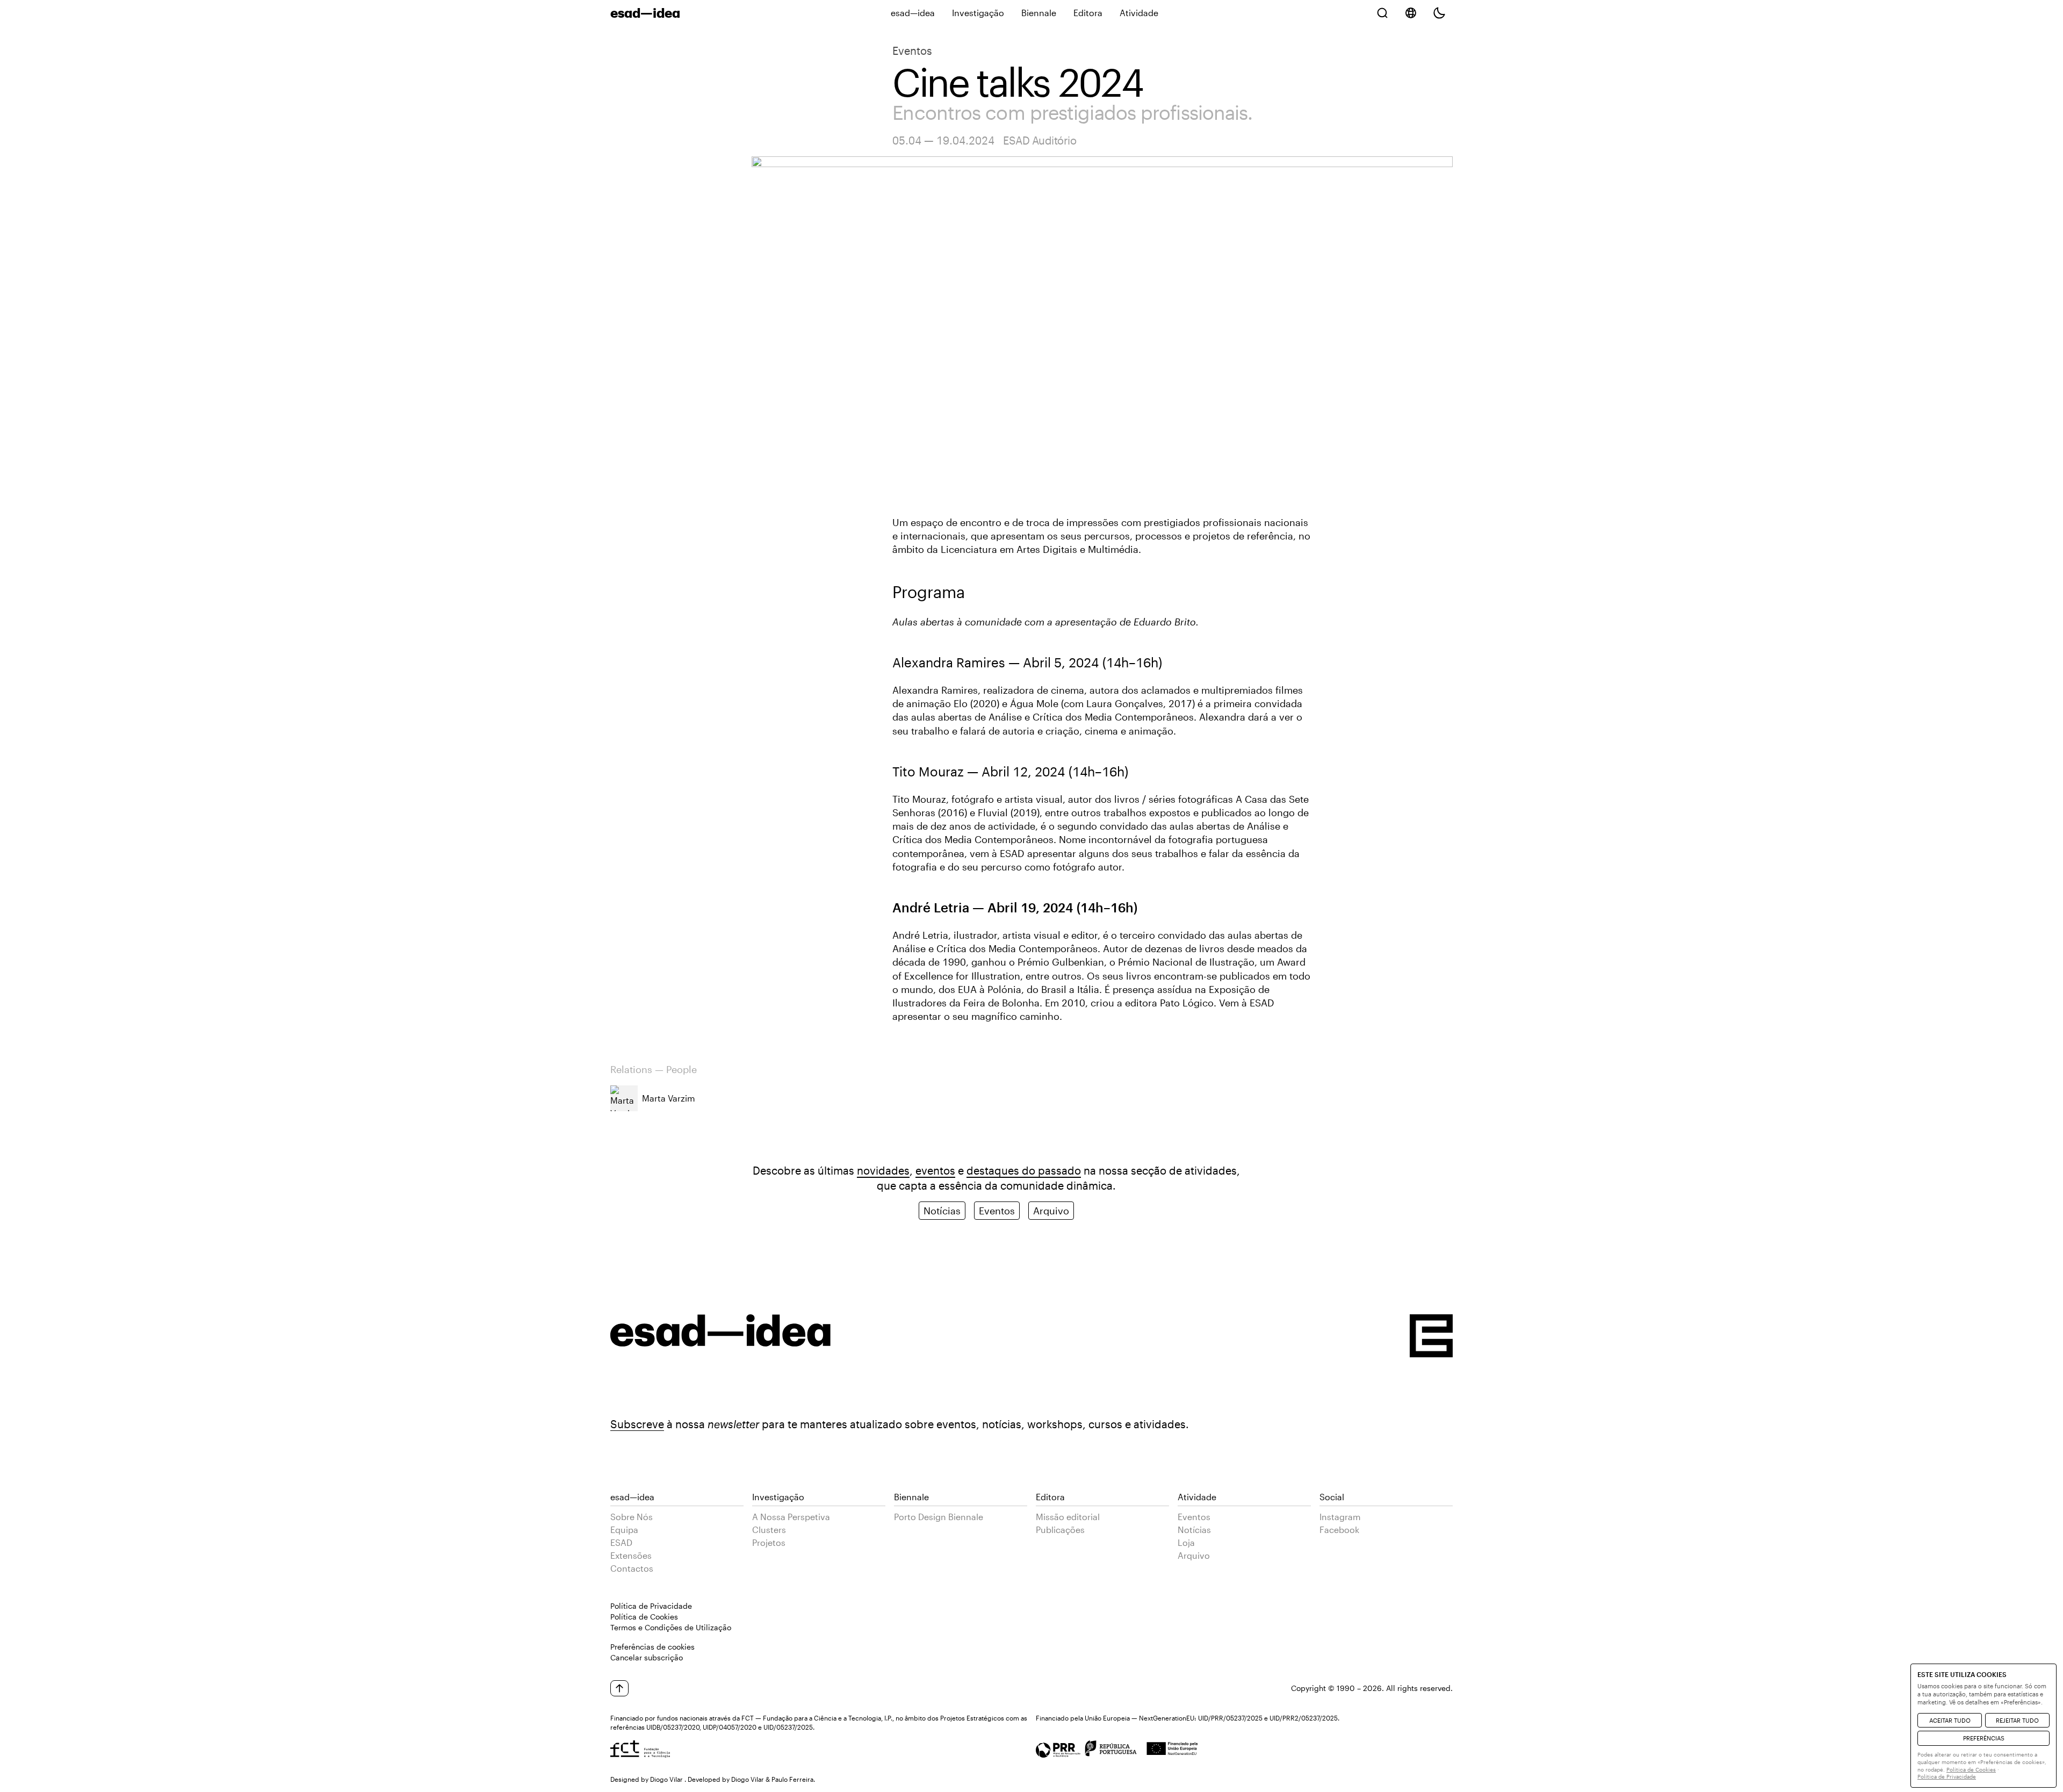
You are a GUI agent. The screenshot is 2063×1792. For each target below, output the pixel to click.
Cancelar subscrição (647, 1657)
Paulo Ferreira (792, 1779)
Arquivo (1051, 1211)
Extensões (631, 1555)
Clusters (769, 1530)
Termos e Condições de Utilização (671, 1627)
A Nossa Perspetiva (791, 1517)
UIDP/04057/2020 (730, 1727)
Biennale (1039, 13)
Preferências (1984, 1738)
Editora (1088, 13)
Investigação (978, 13)
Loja (1186, 1542)
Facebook (1339, 1530)
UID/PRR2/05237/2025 (1304, 1718)
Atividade (1139, 13)
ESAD (621, 1542)
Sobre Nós (632, 1517)
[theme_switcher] (1439, 13)
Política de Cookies (644, 1617)
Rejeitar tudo (2017, 1720)
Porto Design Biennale (939, 1517)
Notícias (942, 1211)
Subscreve (637, 1424)
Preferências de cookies (652, 1647)
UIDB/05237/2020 (673, 1727)
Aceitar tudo (1950, 1720)
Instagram (1340, 1517)
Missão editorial (1068, 1517)
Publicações (1060, 1530)
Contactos (632, 1568)
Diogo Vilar (666, 1779)
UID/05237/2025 (788, 1727)
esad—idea (913, 13)
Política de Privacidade (651, 1606)
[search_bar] (1382, 13)
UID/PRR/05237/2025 (1230, 1718)
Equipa (624, 1530)
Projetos (769, 1542)
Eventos (912, 51)
